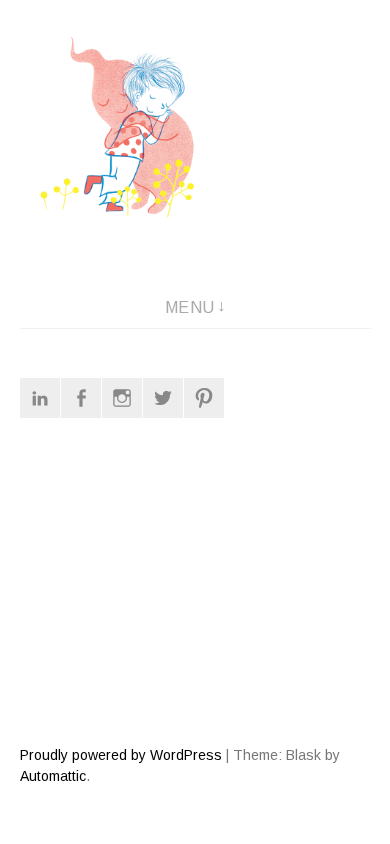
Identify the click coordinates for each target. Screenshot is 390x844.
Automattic (53, 776)
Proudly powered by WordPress (121, 755)
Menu (190, 307)
